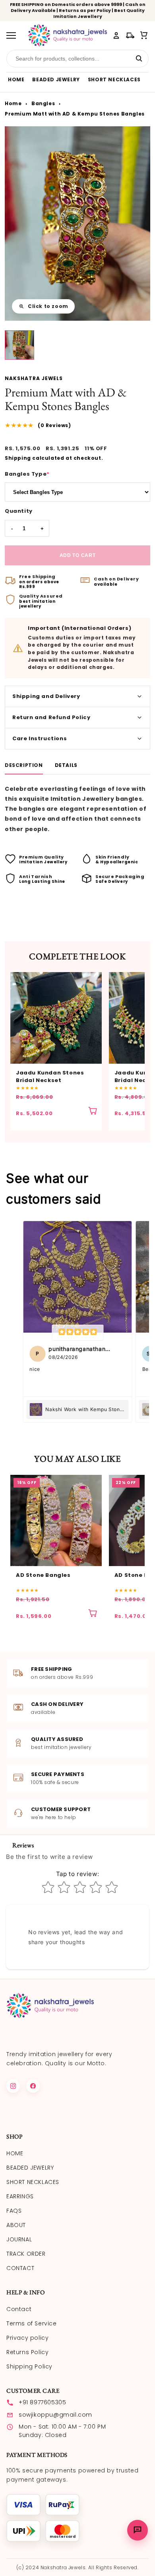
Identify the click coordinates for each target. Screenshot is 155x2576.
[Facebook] (33, 2086)
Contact (19, 2309)
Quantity (19, 511)
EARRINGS (20, 2196)
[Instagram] (13, 2086)
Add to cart (78, 555)
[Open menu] (14, 35)
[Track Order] (130, 35)
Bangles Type (27, 474)
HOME (16, 79)
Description (24, 766)
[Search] (139, 59)
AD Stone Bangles (43, 1575)
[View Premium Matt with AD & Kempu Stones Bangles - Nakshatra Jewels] (19, 345)
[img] (77, 1333)
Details (66, 766)
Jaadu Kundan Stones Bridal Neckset (50, 1077)
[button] (144, 35)
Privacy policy (27, 2338)
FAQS (14, 2211)
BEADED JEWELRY (56, 79)
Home (13, 104)
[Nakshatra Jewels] (67, 35)
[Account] (116, 35)
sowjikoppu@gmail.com (55, 2415)
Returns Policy (27, 2352)
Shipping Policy (29, 2366)
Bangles (43, 104)
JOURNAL (19, 2239)
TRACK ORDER (26, 2254)
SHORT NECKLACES (114, 79)
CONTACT (20, 2268)
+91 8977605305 (42, 2402)
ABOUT (16, 2225)
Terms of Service (32, 2323)
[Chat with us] (138, 2530)
